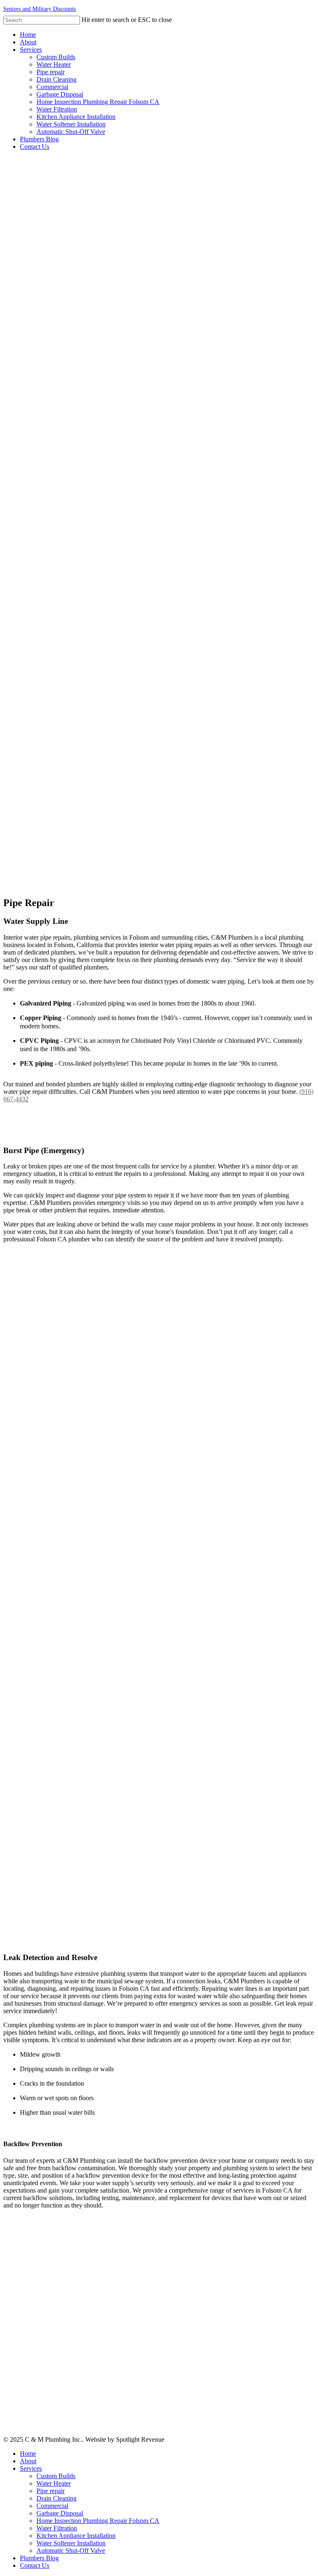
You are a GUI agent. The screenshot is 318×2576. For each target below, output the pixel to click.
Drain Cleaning (57, 2498)
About (28, 2461)
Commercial (52, 2506)
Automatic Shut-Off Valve (71, 2551)
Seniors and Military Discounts (40, 9)
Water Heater (54, 2483)
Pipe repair (51, 2491)
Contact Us (35, 2565)
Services (31, 2468)
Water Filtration (57, 2528)
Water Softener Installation (71, 2543)
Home (28, 2454)
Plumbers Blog (39, 2558)
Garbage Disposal (60, 2513)
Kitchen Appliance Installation (76, 2536)
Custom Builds (56, 2476)
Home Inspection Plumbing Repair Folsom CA (98, 2521)
